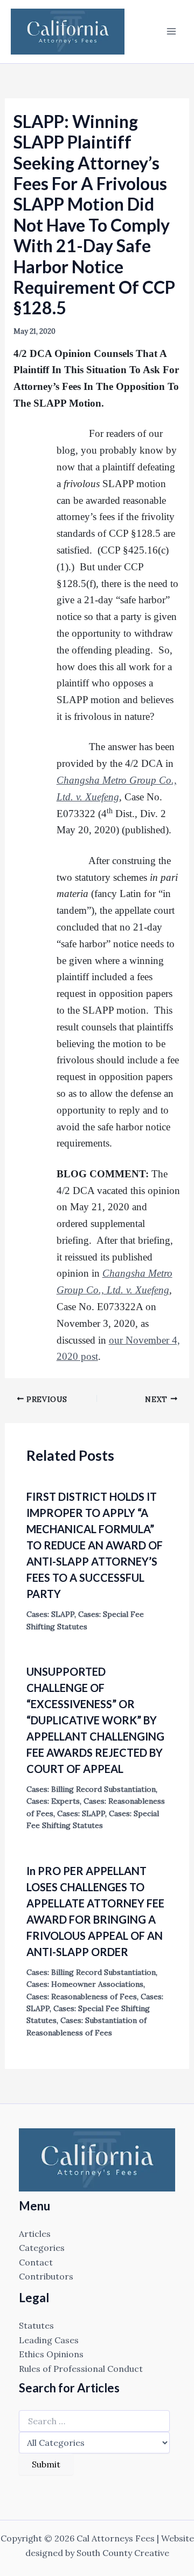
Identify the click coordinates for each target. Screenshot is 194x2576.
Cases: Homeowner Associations (85, 1984)
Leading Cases (49, 2340)
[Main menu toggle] (171, 31)
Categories (42, 2248)
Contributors (46, 2276)
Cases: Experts (53, 1801)
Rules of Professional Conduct (81, 2369)
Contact (36, 2262)
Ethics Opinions (51, 2354)
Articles (35, 2234)
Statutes (36, 2325)
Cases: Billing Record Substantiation (91, 1789)
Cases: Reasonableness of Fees (82, 1997)
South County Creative (123, 2553)
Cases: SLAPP (50, 1614)
